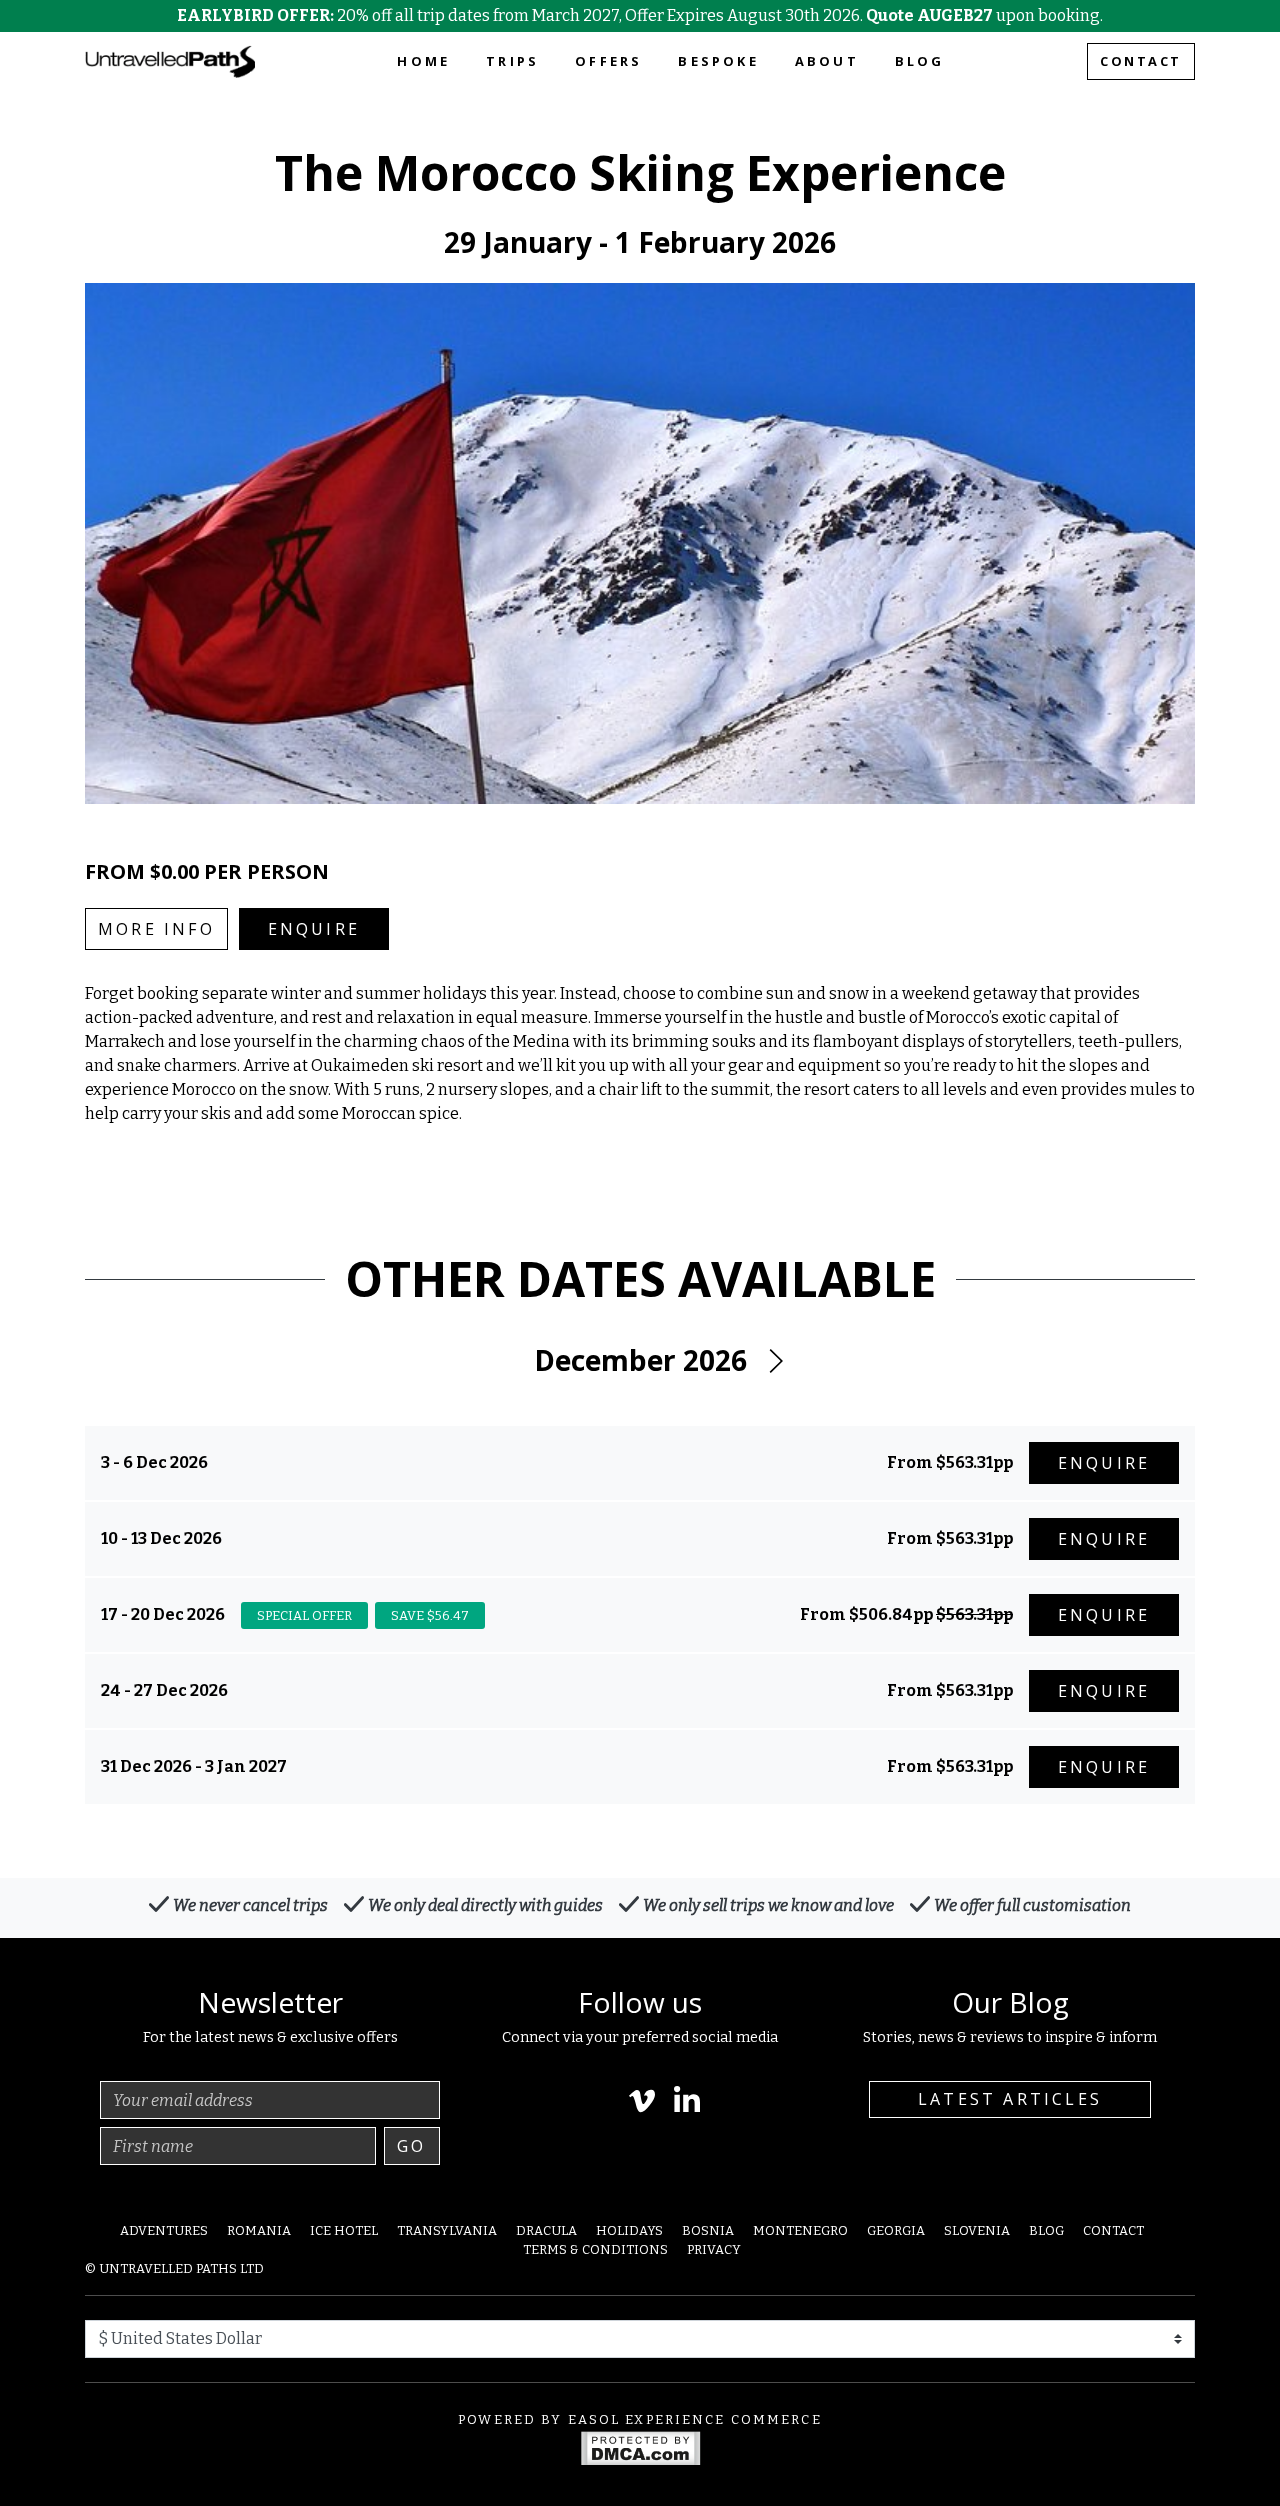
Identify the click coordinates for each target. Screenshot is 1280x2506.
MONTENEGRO (800, 2230)
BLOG (920, 61)
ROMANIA (259, 2230)
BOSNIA (708, 2230)
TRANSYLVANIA (447, 2230)
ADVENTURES (164, 2230)
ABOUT (827, 61)
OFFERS (608, 61)
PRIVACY (714, 2249)
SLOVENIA (977, 2230)
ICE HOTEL (344, 2230)
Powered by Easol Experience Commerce (640, 2419)
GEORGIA (896, 2230)
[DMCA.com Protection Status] (640, 2446)
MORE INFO (156, 929)
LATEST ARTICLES (1010, 2099)
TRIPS (512, 61)
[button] (775, 1361)
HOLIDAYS (629, 2230)
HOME (423, 61)
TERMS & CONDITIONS (595, 2249)
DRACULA (546, 2230)
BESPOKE (718, 61)
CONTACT (1141, 61)
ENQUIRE (314, 929)
